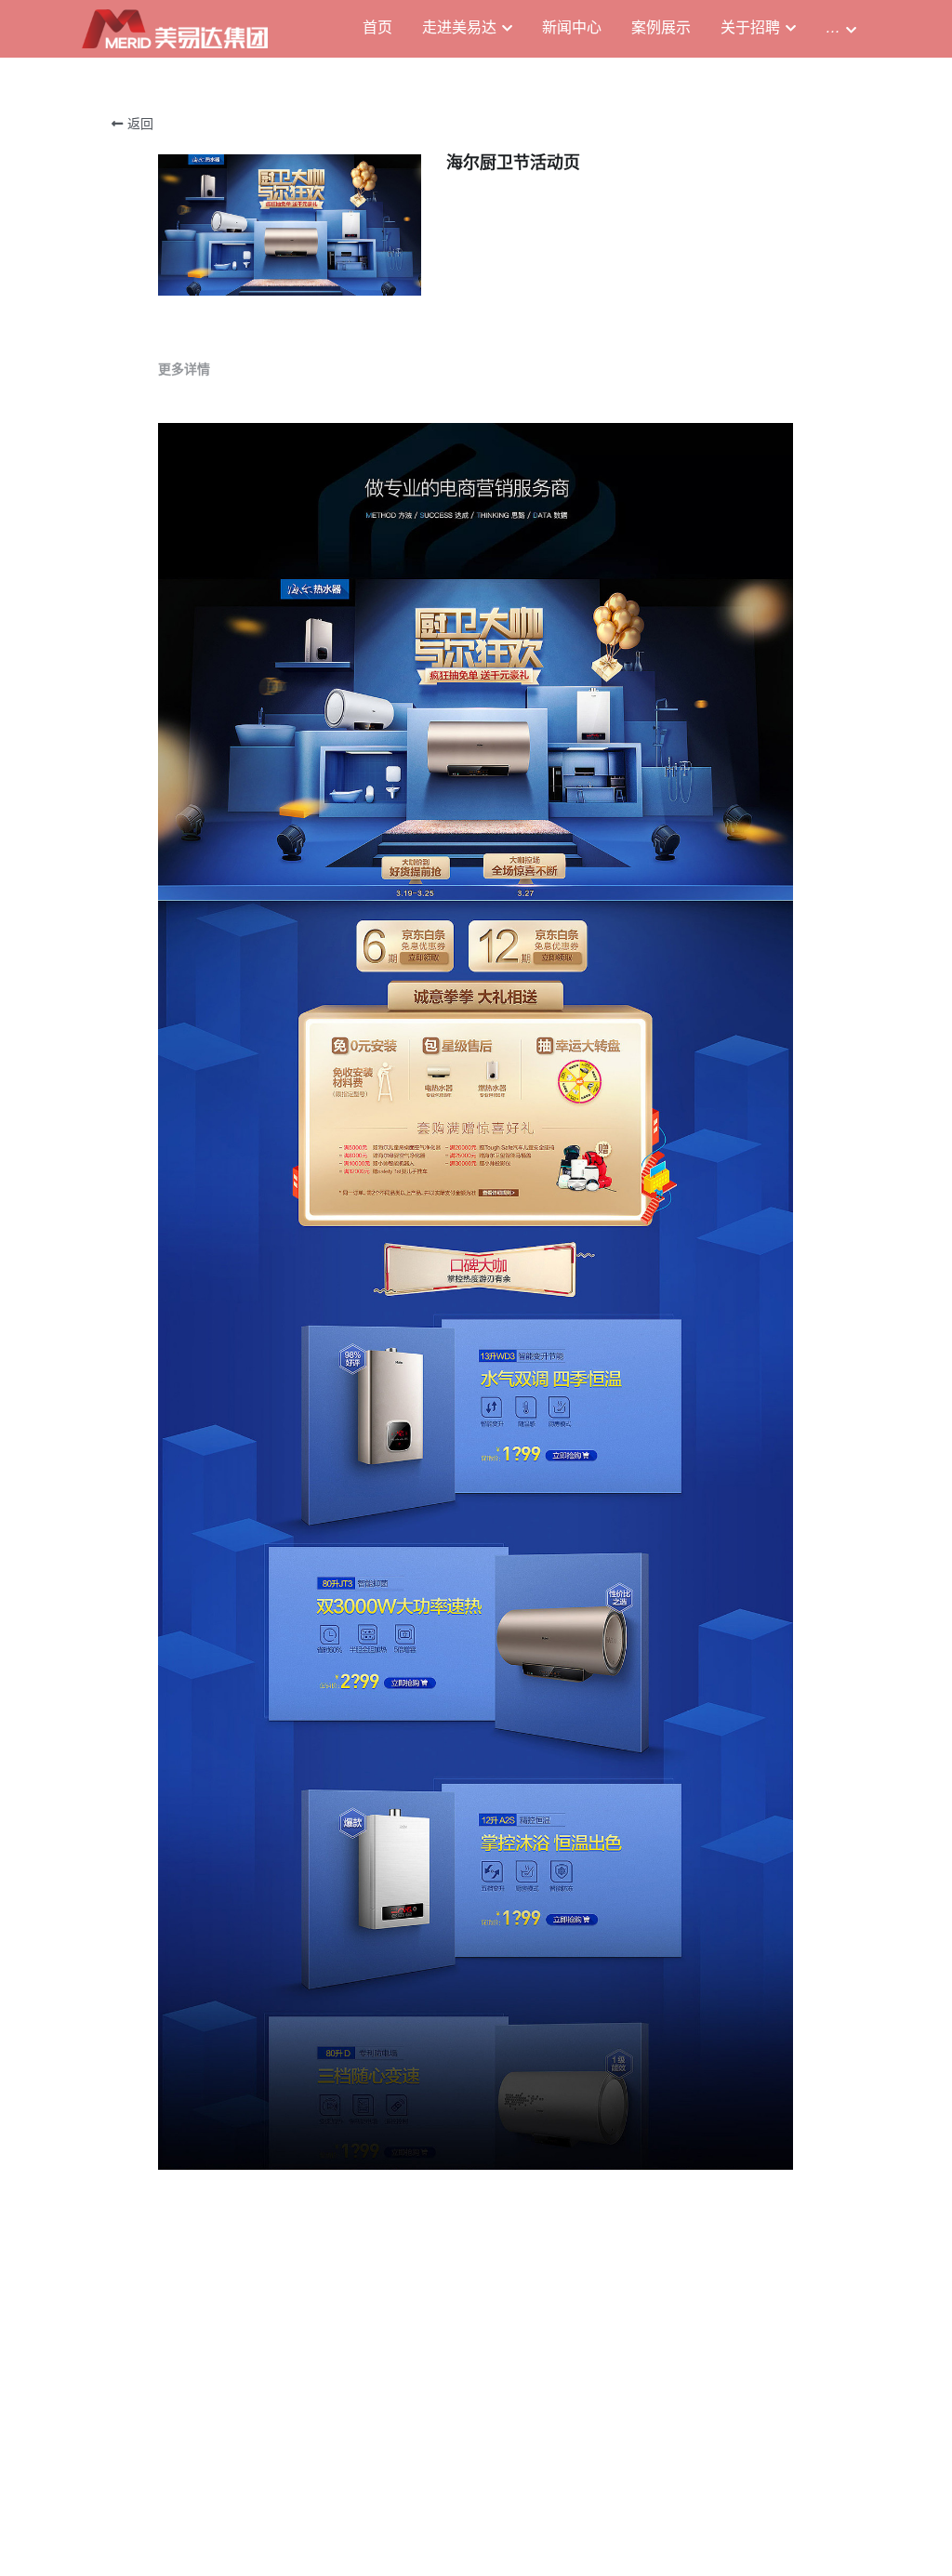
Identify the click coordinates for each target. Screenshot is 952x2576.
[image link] (175, 27)
